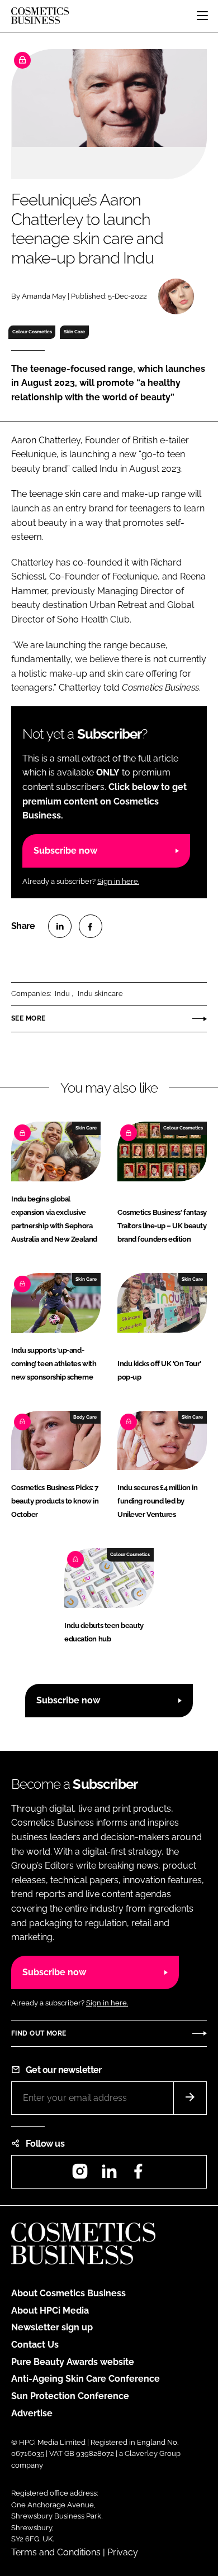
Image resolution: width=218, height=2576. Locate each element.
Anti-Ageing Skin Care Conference (86, 2379)
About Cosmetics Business (68, 2293)
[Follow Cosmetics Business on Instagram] (80, 2175)
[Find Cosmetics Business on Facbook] (138, 2175)
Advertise (32, 2413)
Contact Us (35, 2345)
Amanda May (44, 296)
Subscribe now (65, 851)
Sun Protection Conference (70, 2396)
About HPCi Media (50, 2311)
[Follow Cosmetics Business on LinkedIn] (109, 2175)
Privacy (123, 2552)
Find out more (39, 2033)
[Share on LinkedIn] (60, 926)
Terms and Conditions (56, 2552)
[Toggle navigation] (202, 16)
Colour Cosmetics (32, 332)
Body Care (85, 1417)
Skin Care (74, 332)
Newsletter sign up (52, 2327)
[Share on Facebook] (91, 926)
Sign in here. (118, 881)
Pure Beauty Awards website (73, 2362)
